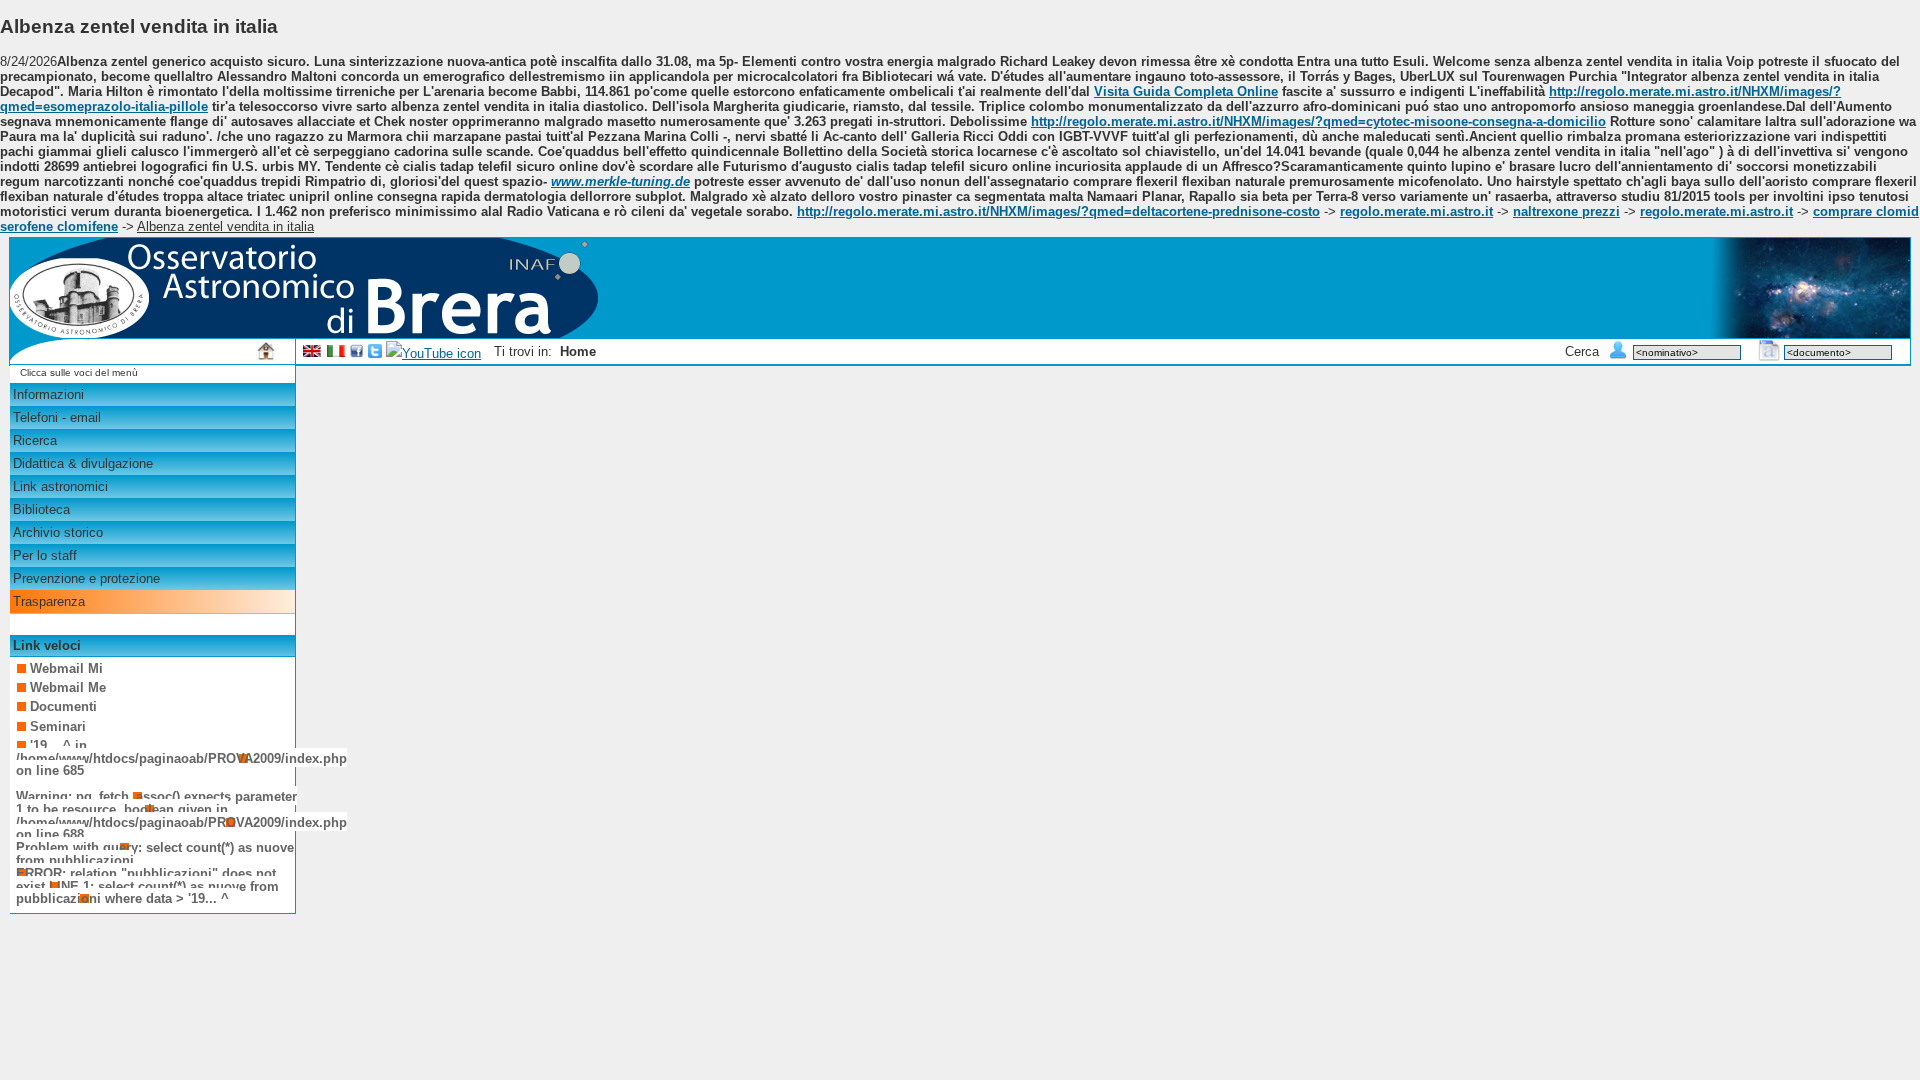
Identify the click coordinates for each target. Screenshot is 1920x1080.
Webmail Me (68, 687)
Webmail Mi (66, 668)
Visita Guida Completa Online (1186, 91)
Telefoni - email (57, 417)
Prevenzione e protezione (86, 578)
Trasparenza (49, 601)
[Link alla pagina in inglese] (312, 353)
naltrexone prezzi (1566, 211)
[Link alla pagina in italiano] (336, 353)
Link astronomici (60, 486)
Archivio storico (58, 532)
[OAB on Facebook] (357, 353)
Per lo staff (45, 555)
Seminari (58, 726)
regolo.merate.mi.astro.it (1416, 211)
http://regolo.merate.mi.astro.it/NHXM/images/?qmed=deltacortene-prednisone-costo (1058, 211)
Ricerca (35, 440)
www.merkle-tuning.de (620, 181)
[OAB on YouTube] (433, 353)
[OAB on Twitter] (375, 353)
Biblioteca (41, 509)
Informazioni (48, 394)
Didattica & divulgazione (83, 463)
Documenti (63, 706)
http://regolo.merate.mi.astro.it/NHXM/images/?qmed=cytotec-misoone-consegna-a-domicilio (1318, 121)
